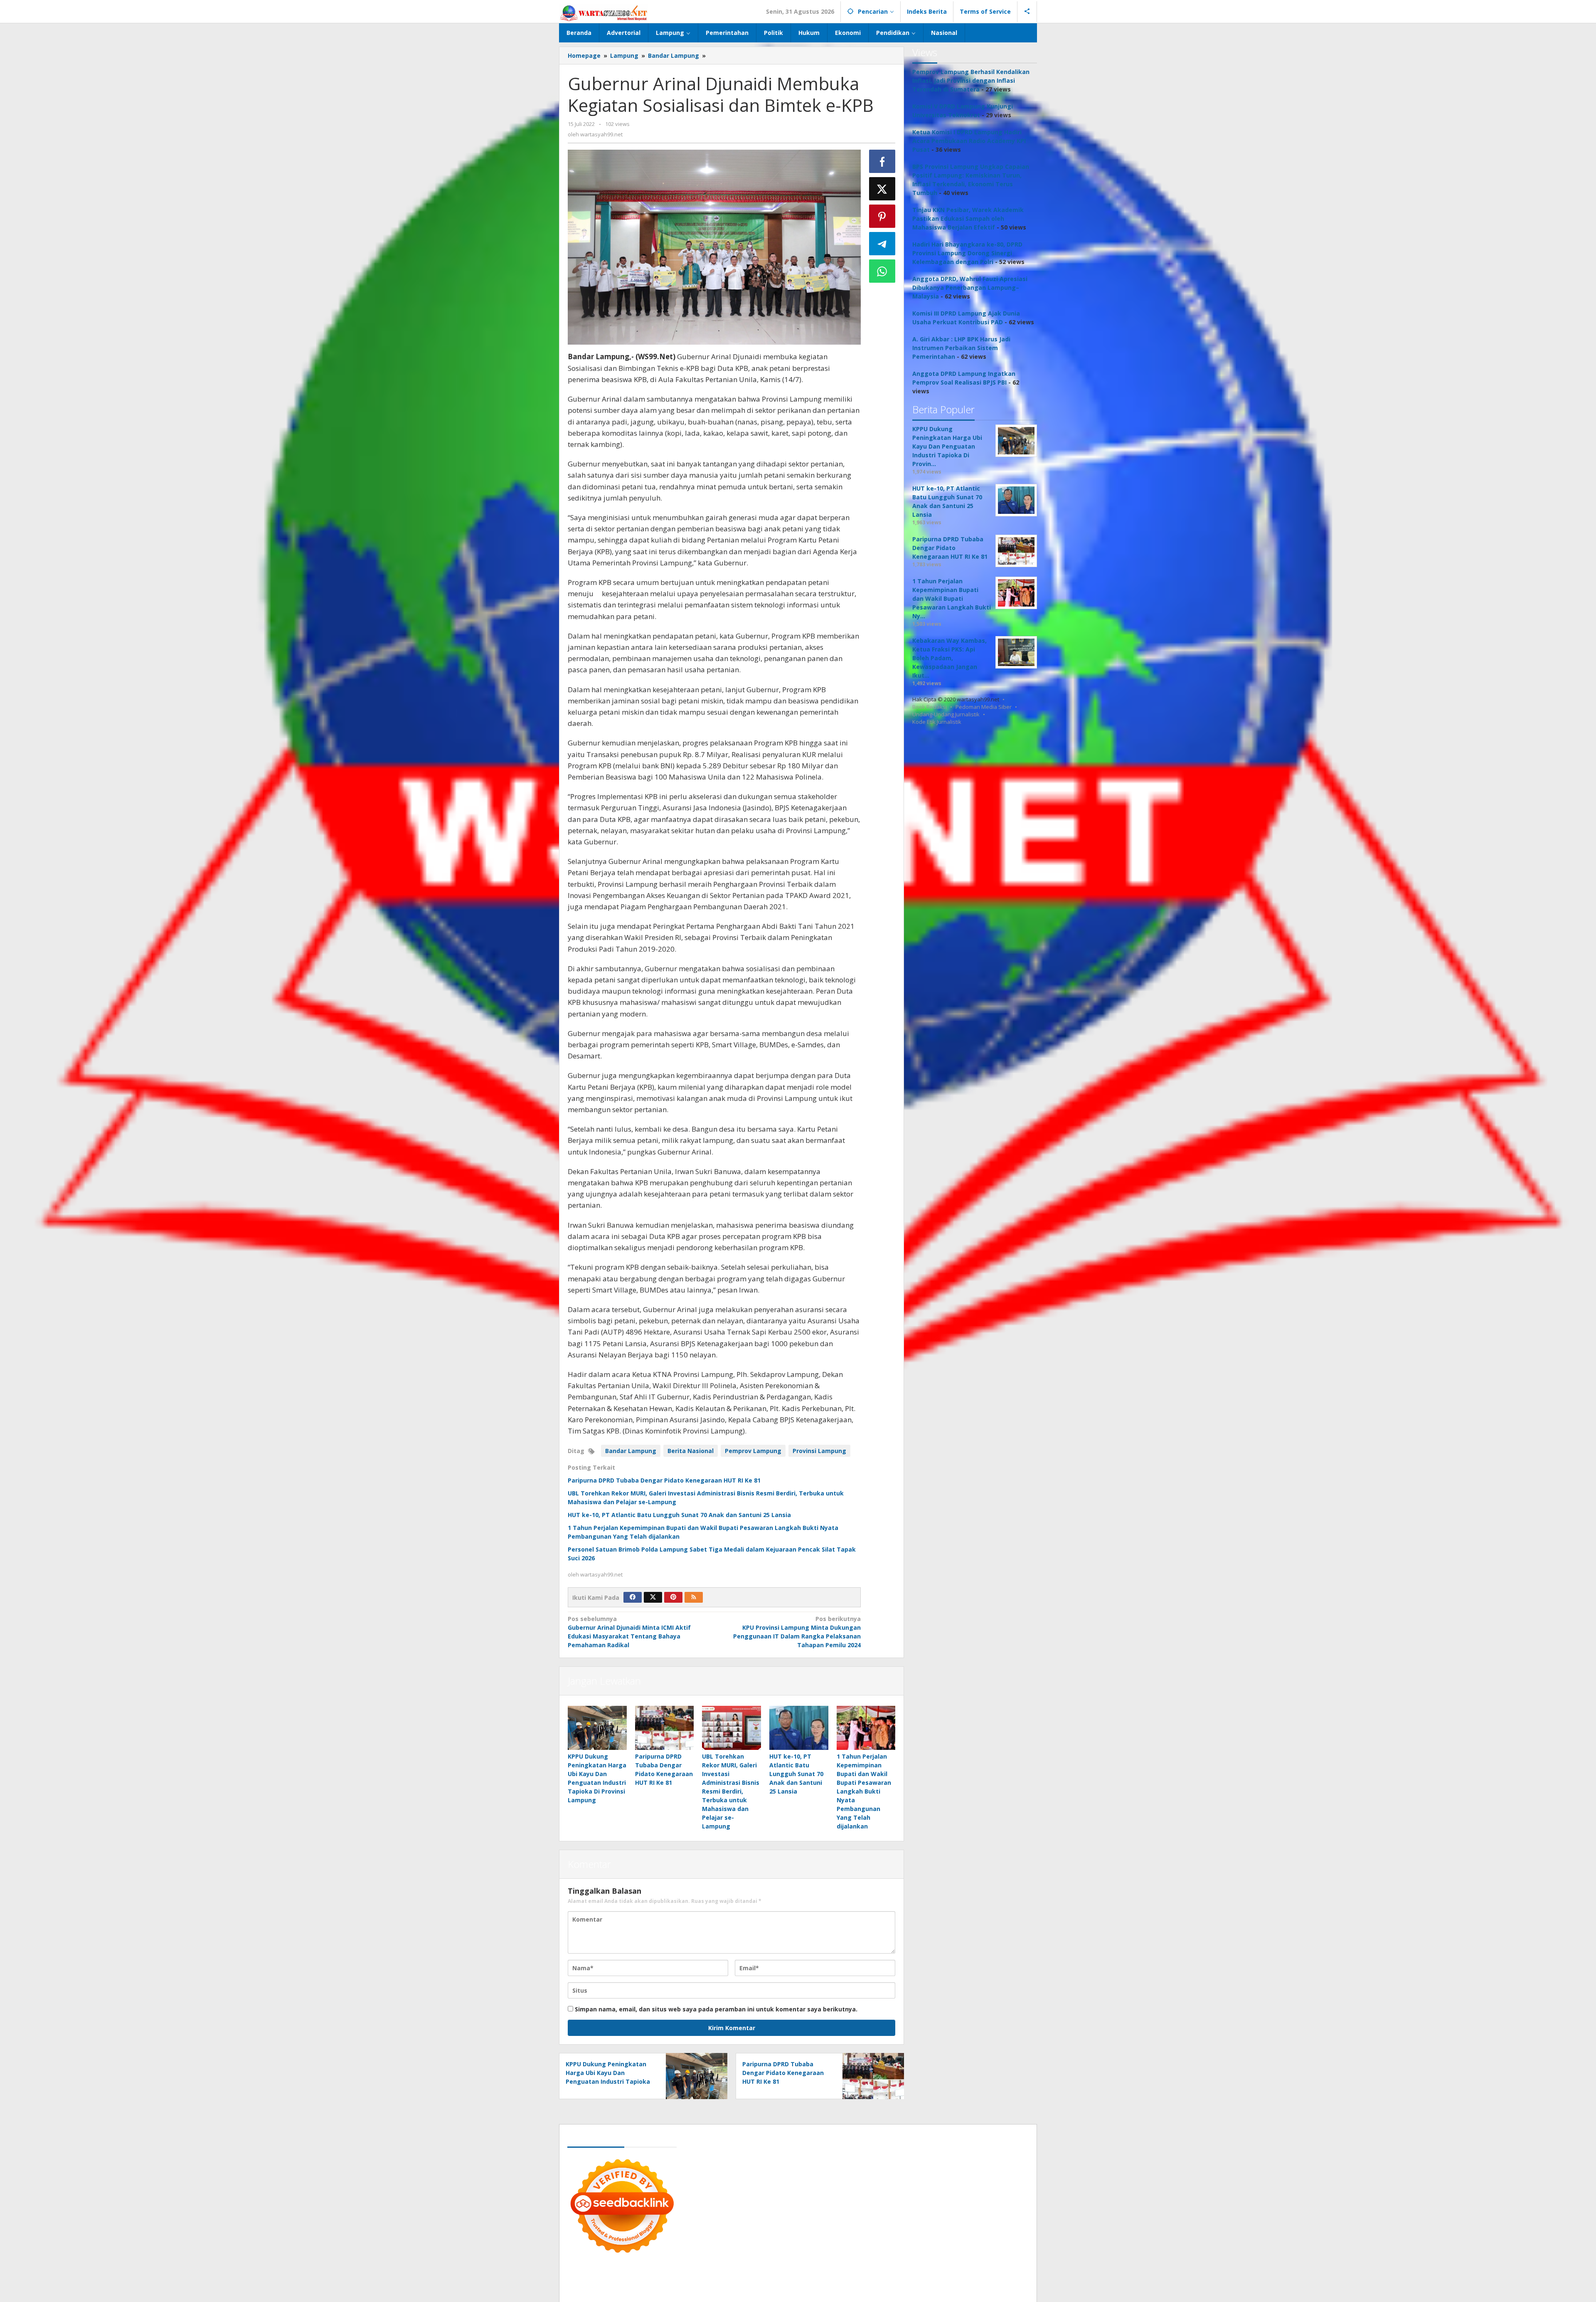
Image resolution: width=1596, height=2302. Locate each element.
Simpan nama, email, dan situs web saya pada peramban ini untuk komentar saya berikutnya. (716, 2009)
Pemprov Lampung (753, 1451)
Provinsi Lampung (819, 1451)
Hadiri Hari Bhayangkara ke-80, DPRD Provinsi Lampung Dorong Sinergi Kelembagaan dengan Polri (967, 253)
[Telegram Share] (882, 244)
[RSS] (694, 1597)
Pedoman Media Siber (984, 707)
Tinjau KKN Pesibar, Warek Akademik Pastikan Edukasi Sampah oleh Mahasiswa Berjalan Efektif (968, 218)
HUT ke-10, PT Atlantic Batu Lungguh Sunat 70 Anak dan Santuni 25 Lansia (679, 1515)
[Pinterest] (673, 1597)
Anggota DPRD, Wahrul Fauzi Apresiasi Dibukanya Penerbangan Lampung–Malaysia (970, 287)
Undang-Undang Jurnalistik (946, 714)
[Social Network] (1027, 12)
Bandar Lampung (631, 1451)
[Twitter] (653, 1597)
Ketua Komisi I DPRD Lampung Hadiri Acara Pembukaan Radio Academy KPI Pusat (969, 141)
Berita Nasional (691, 1451)
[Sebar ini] (882, 161)
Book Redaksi (930, 707)
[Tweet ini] (882, 189)
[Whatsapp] (882, 271)
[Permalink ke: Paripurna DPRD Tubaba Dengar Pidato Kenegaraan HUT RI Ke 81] (665, 1728)
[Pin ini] (882, 216)
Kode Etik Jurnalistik (937, 722)
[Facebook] (633, 1597)
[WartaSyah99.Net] (603, 13)
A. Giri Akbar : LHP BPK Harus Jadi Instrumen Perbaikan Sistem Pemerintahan (961, 348)
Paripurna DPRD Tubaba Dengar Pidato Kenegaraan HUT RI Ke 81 (664, 1480)
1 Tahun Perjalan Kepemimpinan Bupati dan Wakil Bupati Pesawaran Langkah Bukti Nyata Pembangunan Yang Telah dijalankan (864, 1791)
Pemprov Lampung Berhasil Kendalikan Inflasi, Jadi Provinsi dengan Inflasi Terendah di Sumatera (971, 80)
